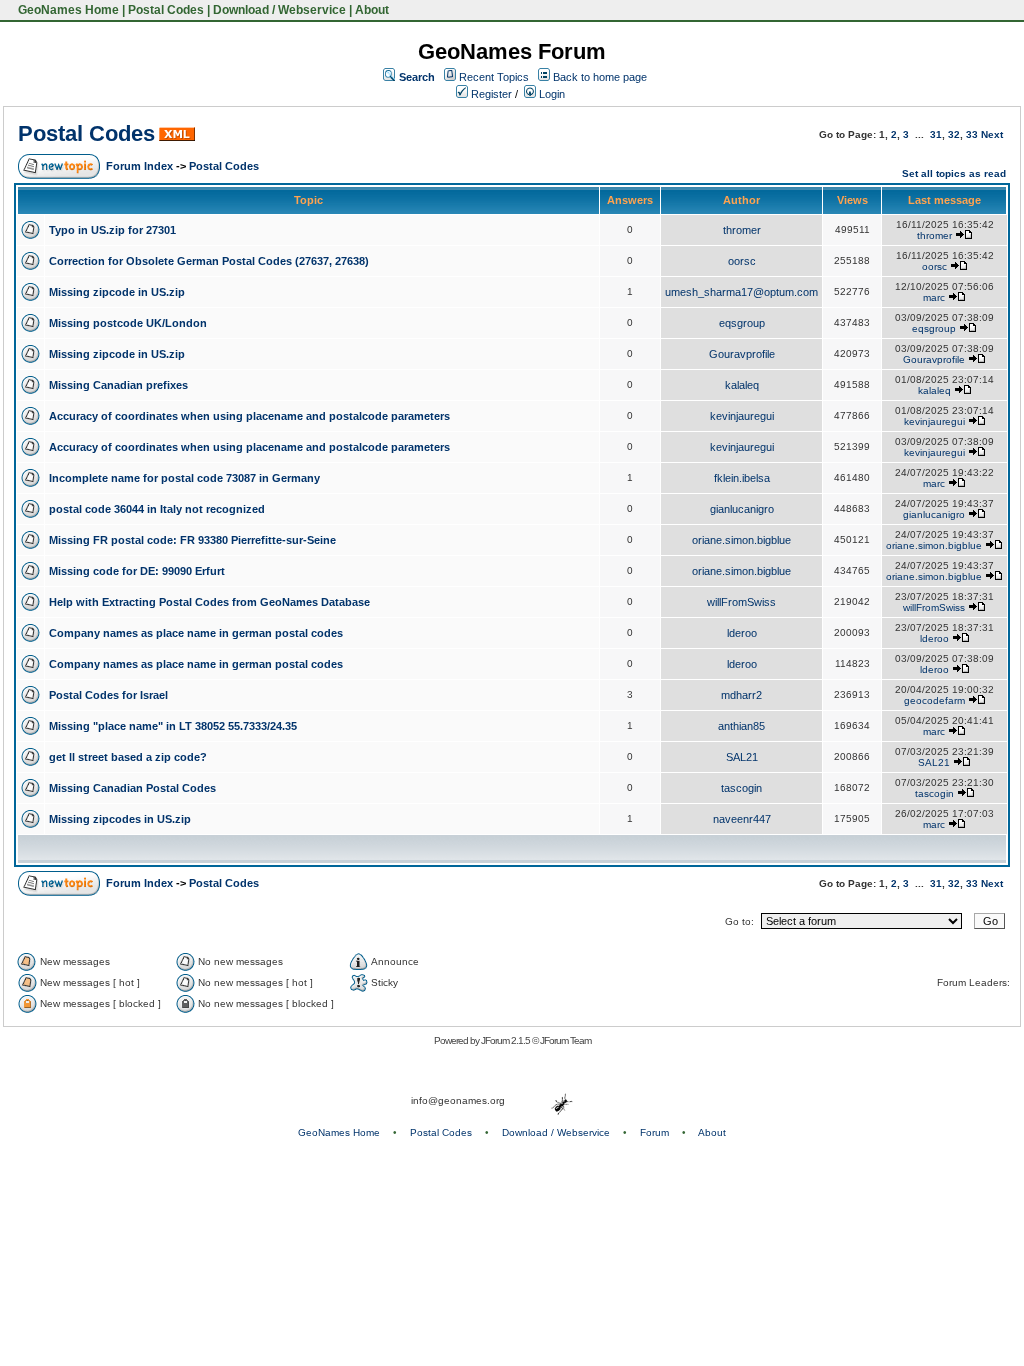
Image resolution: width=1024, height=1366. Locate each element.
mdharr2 (741, 695)
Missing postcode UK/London (128, 323)
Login (550, 94)
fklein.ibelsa (742, 478)
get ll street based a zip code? (128, 757)
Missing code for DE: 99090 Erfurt (137, 571)
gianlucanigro (742, 509)
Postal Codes (166, 10)
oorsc (742, 261)
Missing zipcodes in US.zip (120, 819)
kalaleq (742, 385)
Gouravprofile (742, 354)
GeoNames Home (67, 10)
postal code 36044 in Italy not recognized (157, 509)
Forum (654, 1132)
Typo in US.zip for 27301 (112, 230)
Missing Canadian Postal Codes (132, 788)
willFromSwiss (741, 602)
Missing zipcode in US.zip (117, 292)
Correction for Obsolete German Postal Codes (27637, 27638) (209, 261)
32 (954, 134)
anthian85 (741, 726)
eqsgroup (742, 323)
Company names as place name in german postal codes (196, 633)
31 (936, 134)
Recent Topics (494, 77)
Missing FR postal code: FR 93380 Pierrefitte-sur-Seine (192, 540)
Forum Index (139, 166)
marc (934, 297)
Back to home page (600, 77)
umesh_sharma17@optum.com (741, 292)
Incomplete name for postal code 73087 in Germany (184, 478)
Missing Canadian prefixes (118, 385)
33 (972, 134)
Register (490, 94)
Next (992, 134)
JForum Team (565, 1040)
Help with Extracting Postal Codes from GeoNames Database (209, 602)
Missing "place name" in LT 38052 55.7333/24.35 (173, 726)
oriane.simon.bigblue (741, 540)
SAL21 (742, 757)
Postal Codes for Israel (108, 695)
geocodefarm (934, 700)
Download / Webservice (279, 10)
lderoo (742, 633)
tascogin (741, 788)
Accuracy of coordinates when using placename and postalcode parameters (249, 416)
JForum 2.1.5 (506, 1040)
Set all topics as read (954, 173)
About (372, 10)
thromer (742, 230)
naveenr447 (742, 819)
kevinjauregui (742, 416)
